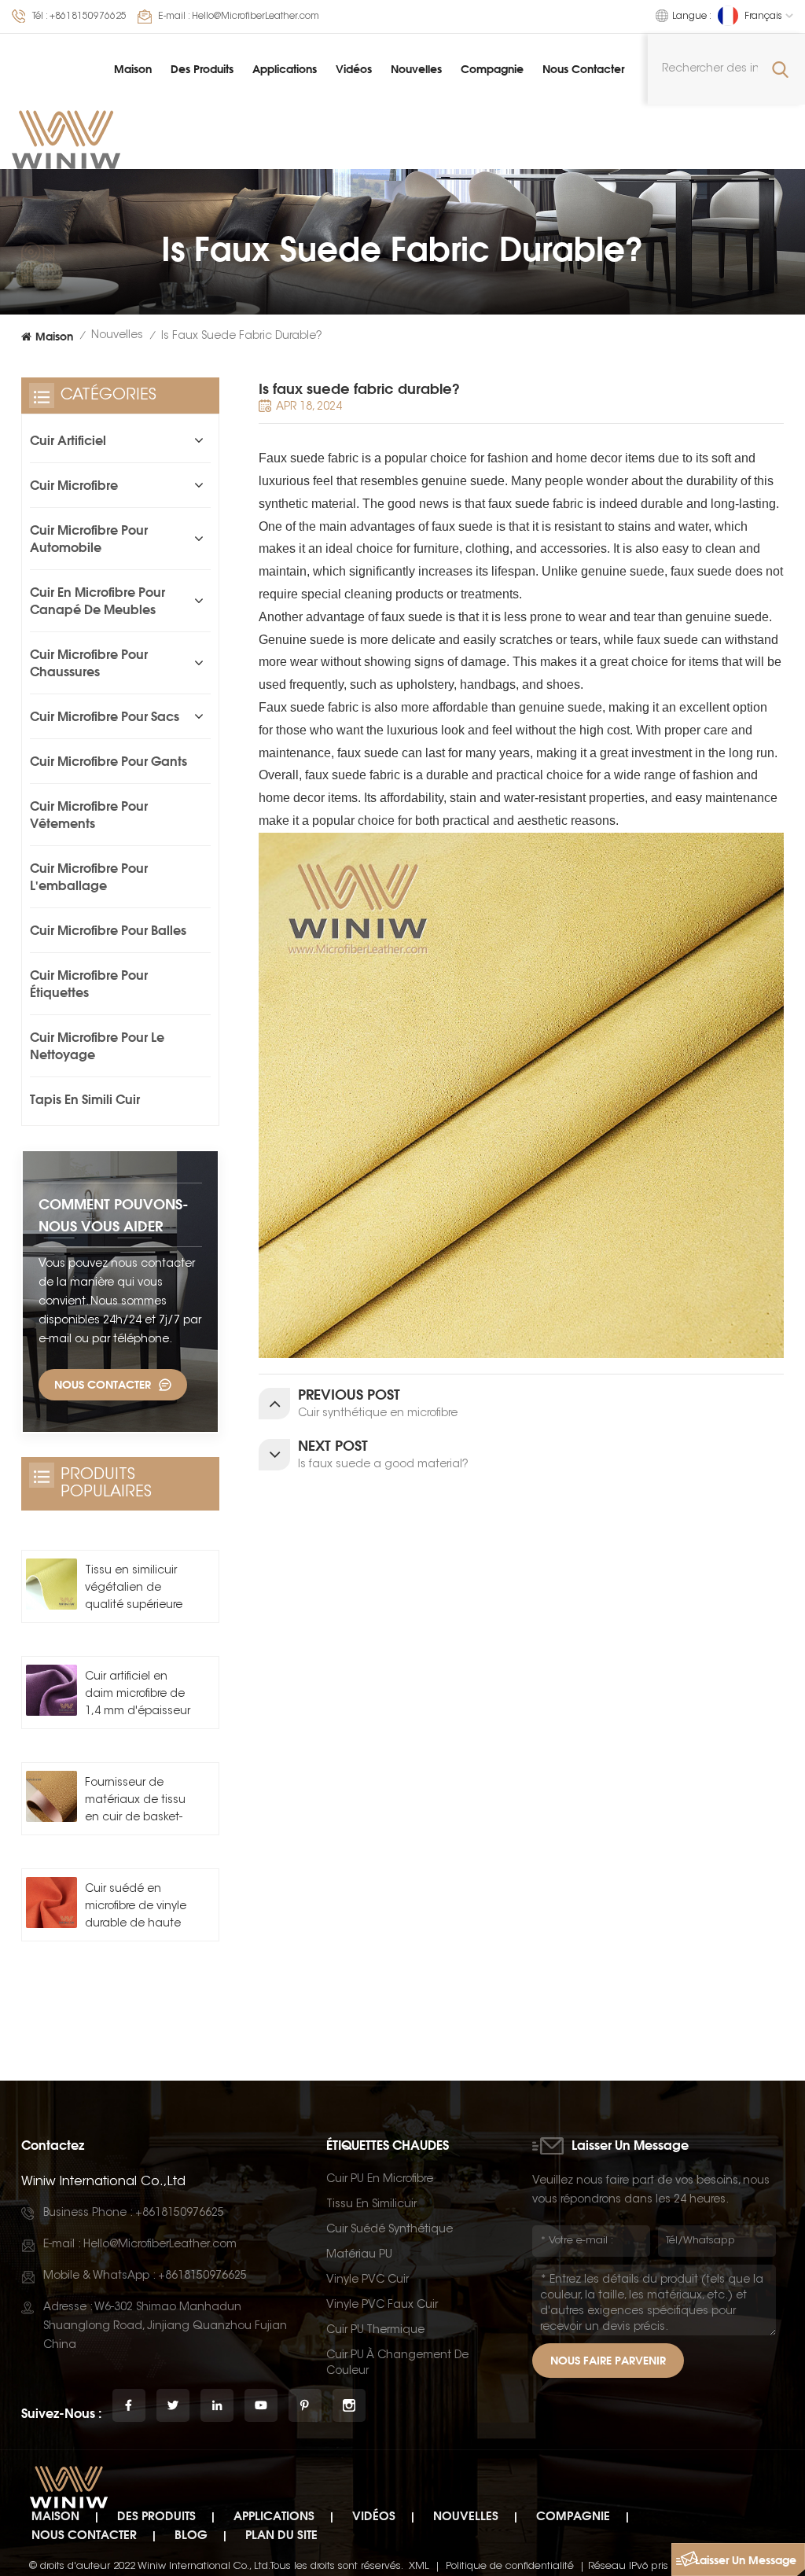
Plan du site (281, 2535)
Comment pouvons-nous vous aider (114, 1215)
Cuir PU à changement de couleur (397, 2364)
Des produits (202, 69)
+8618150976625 (88, 17)
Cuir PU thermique (375, 2331)
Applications (285, 69)
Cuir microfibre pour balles (108, 930)
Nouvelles (416, 69)
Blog (191, 2535)
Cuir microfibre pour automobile (89, 539)
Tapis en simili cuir (85, 1099)
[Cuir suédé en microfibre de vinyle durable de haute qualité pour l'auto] (51, 1903)
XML (419, 2566)
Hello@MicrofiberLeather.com (255, 17)
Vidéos (354, 69)
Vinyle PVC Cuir (368, 2280)
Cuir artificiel (68, 440)
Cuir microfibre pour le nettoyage (97, 1046)
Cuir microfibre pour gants (108, 761)
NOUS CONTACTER (103, 1384)
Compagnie (492, 69)
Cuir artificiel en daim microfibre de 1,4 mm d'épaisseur (138, 1695)
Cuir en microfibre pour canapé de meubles (97, 601)
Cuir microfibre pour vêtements (89, 815)
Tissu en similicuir (371, 2205)
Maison (133, 69)
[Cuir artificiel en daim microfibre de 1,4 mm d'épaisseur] (51, 1690)
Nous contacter (583, 69)
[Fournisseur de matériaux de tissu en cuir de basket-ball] (51, 1796)
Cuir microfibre (74, 485)
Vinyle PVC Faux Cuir (382, 2306)
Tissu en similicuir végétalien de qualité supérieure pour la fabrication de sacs (135, 1590)
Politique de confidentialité (510, 2566)
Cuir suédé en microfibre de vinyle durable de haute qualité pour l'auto (136, 1908)
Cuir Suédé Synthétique (390, 2230)
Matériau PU (359, 2255)
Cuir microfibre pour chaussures (89, 663)
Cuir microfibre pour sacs (105, 716)
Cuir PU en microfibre (380, 2180)
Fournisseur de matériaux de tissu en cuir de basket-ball (135, 1802)
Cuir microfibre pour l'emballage (89, 877)
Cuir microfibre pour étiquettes (89, 984)
